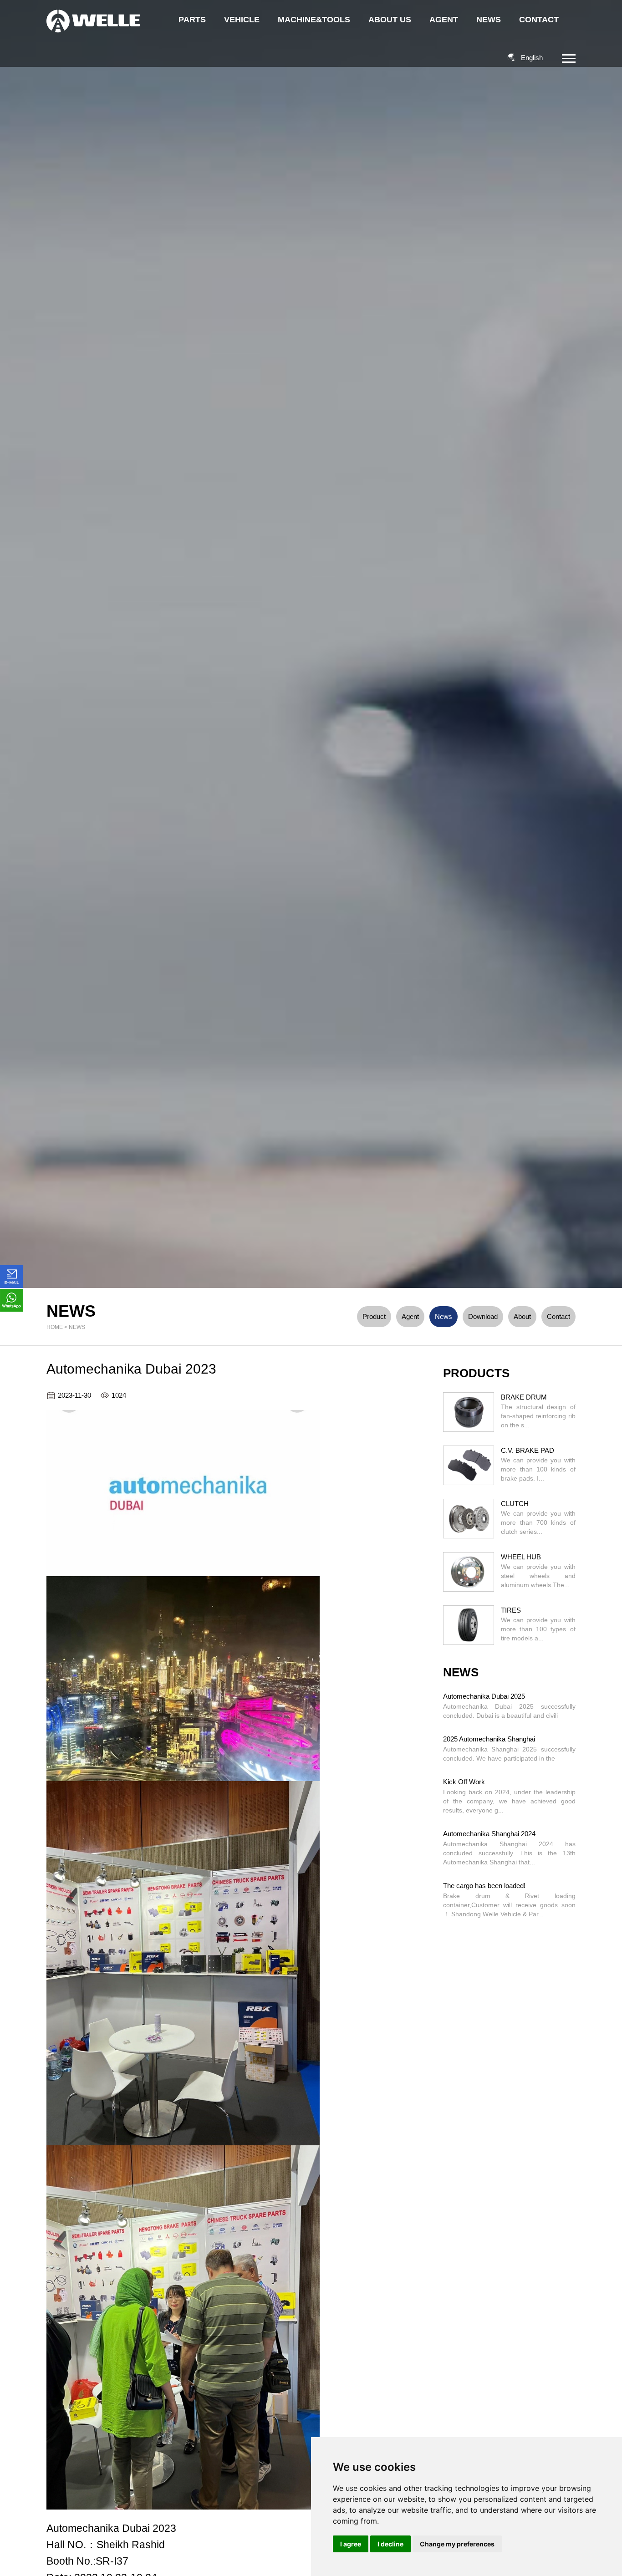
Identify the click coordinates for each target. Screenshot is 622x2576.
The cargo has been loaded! (484, 1886)
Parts (192, 20)
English (532, 58)
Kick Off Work (464, 1782)
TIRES (511, 1610)
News (77, 1327)
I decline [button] (390, 2544)
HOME (55, 1327)
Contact (558, 1316)
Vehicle (242, 20)
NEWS (489, 20)
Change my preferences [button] (457, 2544)
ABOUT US (390, 20)
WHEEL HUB (521, 1557)
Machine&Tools (314, 20)
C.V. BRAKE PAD (528, 1450)
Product (374, 1316)
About (522, 1316)
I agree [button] (351, 2544)
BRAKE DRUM (524, 1397)
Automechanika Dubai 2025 (484, 1696)
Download (483, 1316)
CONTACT (539, 20)
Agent (410, 1316)
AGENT (444, 20)
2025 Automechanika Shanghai (489, 1739)
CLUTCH (515, 1504)
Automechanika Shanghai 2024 (489, 1834)
